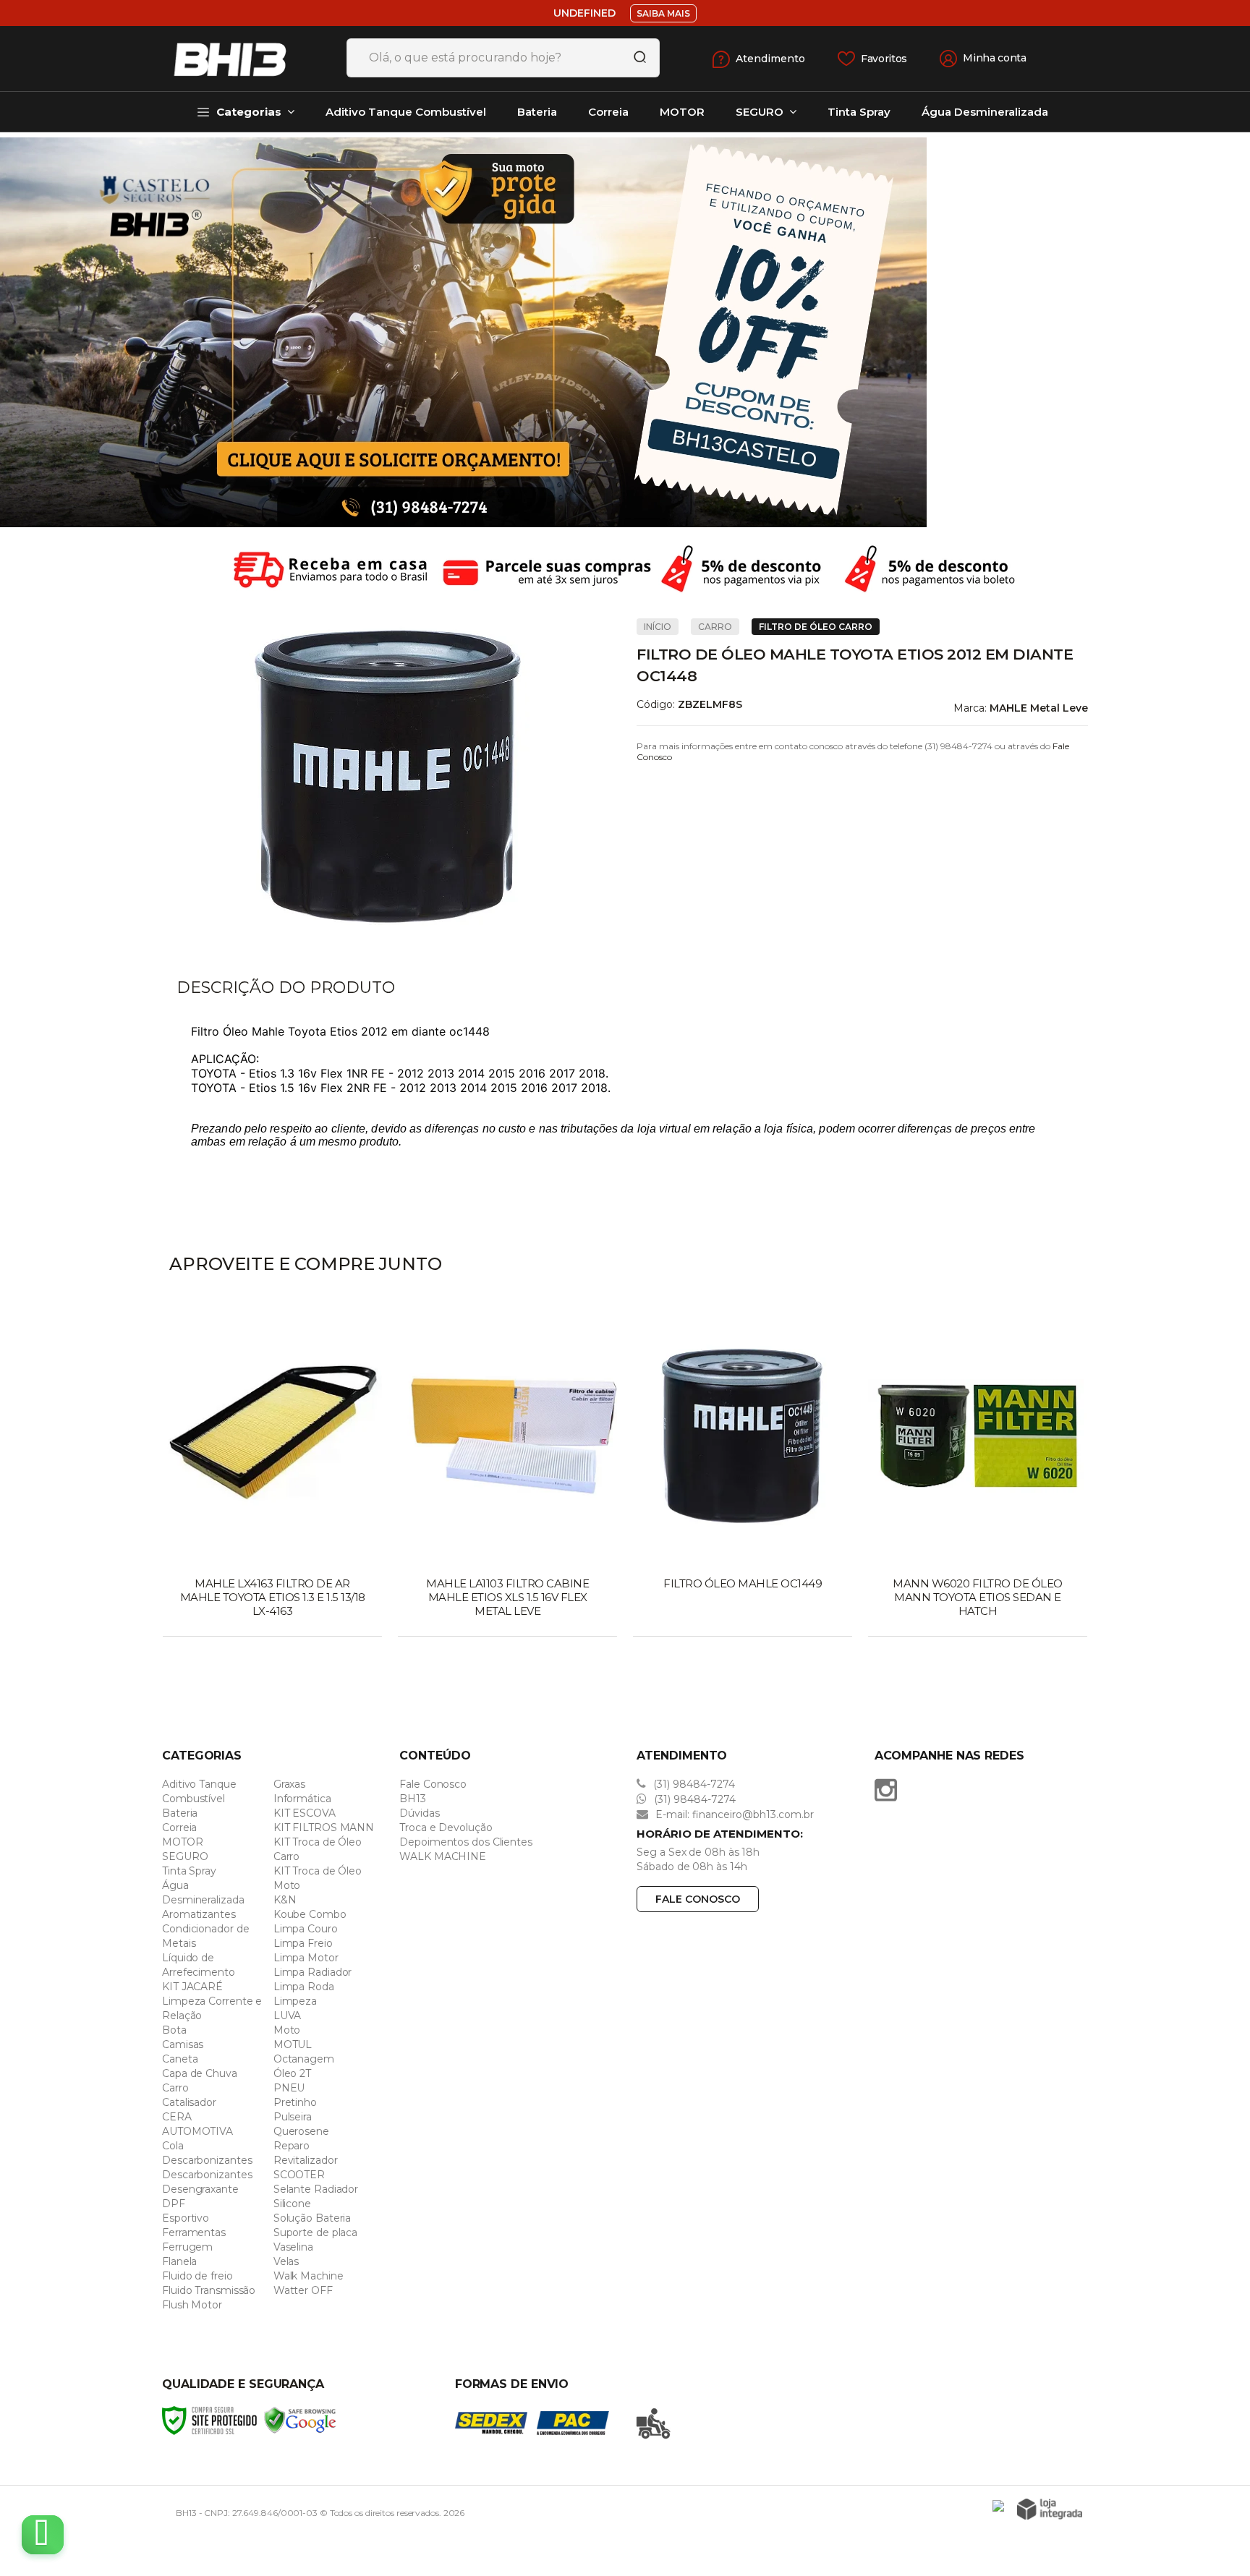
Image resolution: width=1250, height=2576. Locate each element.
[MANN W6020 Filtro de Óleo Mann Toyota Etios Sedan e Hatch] (978, 1472)
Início (658, 627)
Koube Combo (310, 1914)
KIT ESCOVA (305, 1813)
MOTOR (183, 1842)
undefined (584, 13)
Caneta (180, 2059)
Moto (287, 2030)
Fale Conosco (433, 1784)
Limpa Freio (303, 1943)
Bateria (180, 1813)
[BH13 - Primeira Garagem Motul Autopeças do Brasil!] (249, 59)
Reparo (292, 2146)
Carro (715, 627)
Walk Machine (309, 2276)
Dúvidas (419, 1813)
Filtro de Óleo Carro (816, 627)
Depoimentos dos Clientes (466, 1842)
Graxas (289, 1784)
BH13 (413, 1799)
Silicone (292, 2204)
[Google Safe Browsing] (300, 2419)
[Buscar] (635, 58)
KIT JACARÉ (192, 1987)
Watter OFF (303, 2290)
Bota (174, 2030)
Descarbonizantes (207, 2160)
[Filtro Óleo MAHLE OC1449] (743, 1472)
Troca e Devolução (446, 1827)
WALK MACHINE (443, 1856)
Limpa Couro (306, 1929)
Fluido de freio (197, 2276)
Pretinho (295, 2102)
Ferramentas (194, 2232)
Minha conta (995, 58)
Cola (173, 2146)
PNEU (289, 2088)
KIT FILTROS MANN (324, 1827)
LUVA (288, 2016)
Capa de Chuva (200, 2073)
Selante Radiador (316, 2189)
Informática (302, 1799)
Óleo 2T (292, 2073)
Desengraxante (200, 2189)
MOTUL (293, 2044)
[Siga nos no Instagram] (889, 1790)
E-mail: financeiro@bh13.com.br (733, 1814)
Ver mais (274, 1621)
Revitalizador (306, 2160)
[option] (625, 332)
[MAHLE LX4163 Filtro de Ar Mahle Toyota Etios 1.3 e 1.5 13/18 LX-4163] (272, 1472)
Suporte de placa (315, 2232)
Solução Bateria (312, 2218)
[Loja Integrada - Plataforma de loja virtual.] (1050, 2509)
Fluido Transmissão (209, 2290)
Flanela (179, 2261)
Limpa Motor (306, 1958)
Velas (286, 2261)
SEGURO (185, 1856)
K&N (285, 1900)
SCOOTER (299, 2175)
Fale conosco (698, 1899)
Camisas (183, 2044)
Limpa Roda (304, 1987)
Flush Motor (192, 2305)
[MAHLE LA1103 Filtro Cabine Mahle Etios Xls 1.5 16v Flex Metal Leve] (507, 1472)
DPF (174, 2204)
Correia (179, 1827)
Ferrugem (187, 2247)
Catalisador (189, 2102)
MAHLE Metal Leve (1039, 708)
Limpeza (295, 2001)
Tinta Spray (189, 1871)
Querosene (301, 2131)
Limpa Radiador (313, 1972)
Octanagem (304, 2059)
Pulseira (293, 2117)
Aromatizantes (199, 1914)
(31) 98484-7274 (693, 1784)
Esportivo (186, 2218)
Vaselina (293, 2247)
